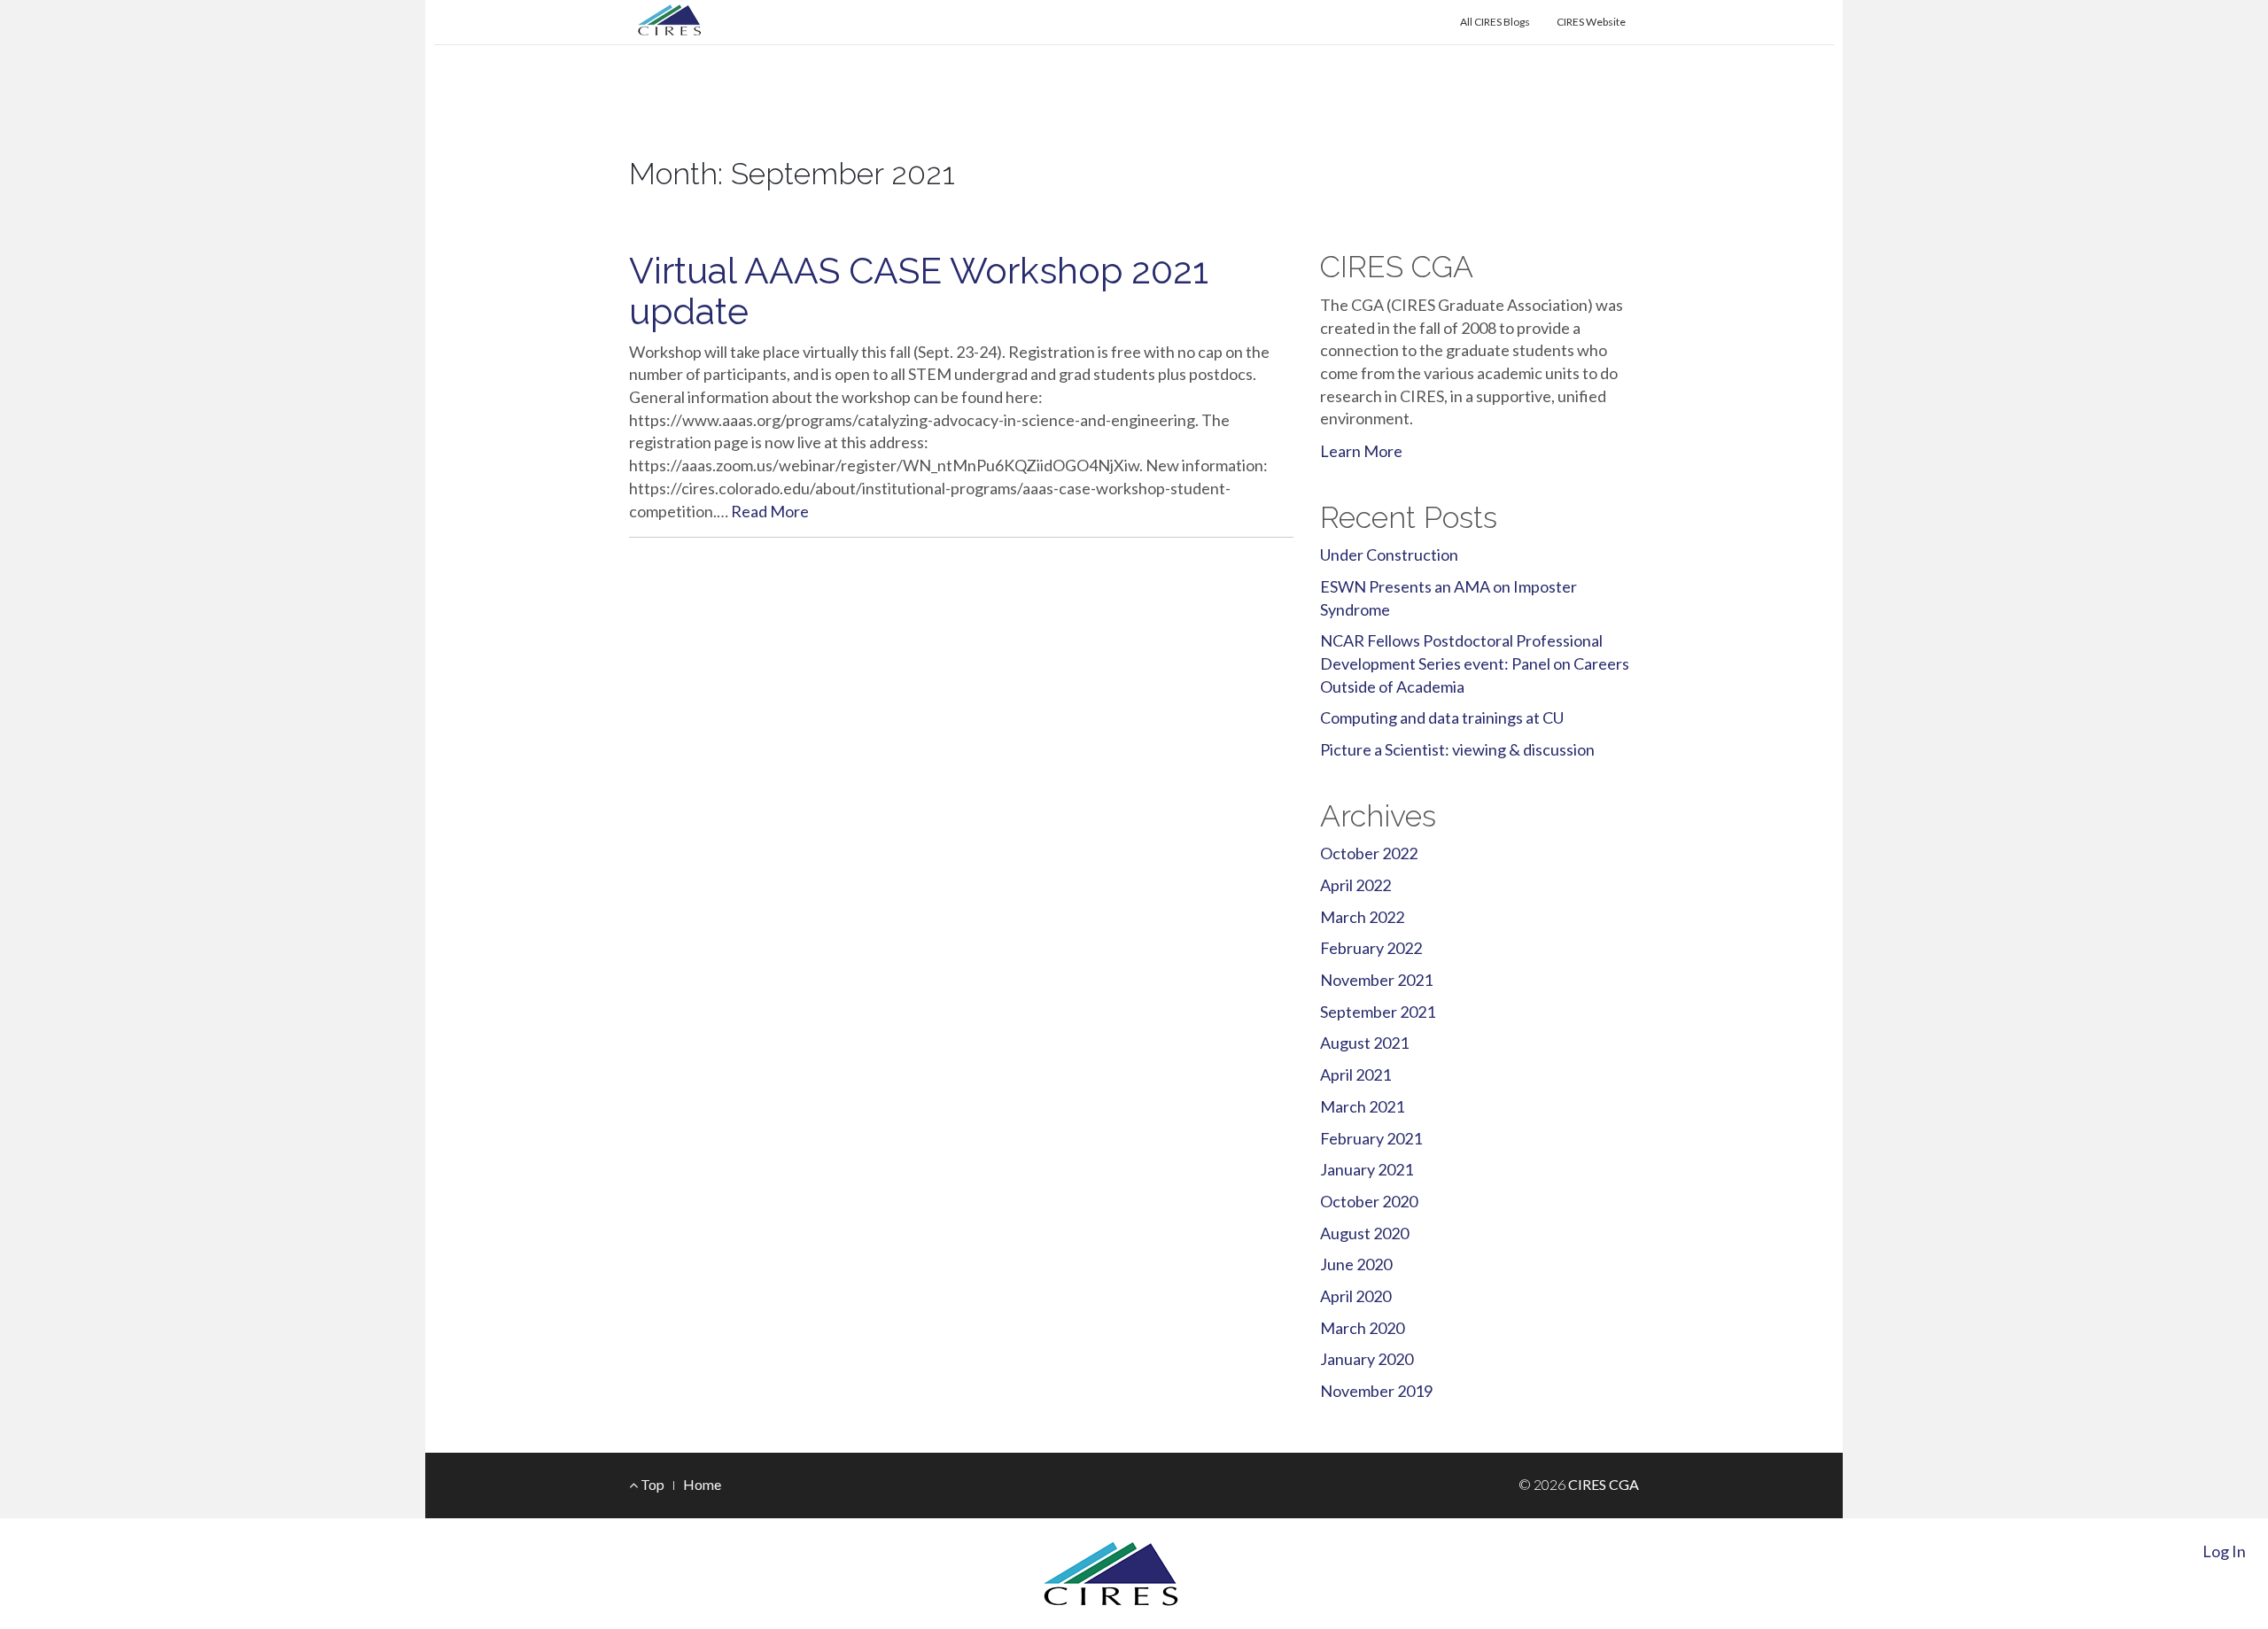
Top (651, 1484)
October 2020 (1369, 1201)
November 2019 (1376, 1391)
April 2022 (1355, 885)
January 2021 (1367, 1169)
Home (702, 1484)
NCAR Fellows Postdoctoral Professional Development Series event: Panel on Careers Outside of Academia (1475, 663)
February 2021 (1371, 1138)
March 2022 (1362, 917)
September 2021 (1378, 1012)
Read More (770, 511)
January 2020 (1367, 1359)
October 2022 (1369, 853)
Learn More (1361, 451)
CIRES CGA (722, 132)
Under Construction (1389, 555)
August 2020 (1364, 1233)
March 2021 (1362, 1106)
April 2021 (1355, 1074)
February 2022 (1371, 948)
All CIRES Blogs (1495, 22)
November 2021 (1376, 980)
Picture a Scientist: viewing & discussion (1457, 749)
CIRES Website (1591, 22)
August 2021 (1364, 1043)
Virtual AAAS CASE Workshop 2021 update (919, 291)
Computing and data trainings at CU (1442, 718)
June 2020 (1356, 1264)
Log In (2224, 1551)
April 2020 (1355, 1296)
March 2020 (1362, 1328)
